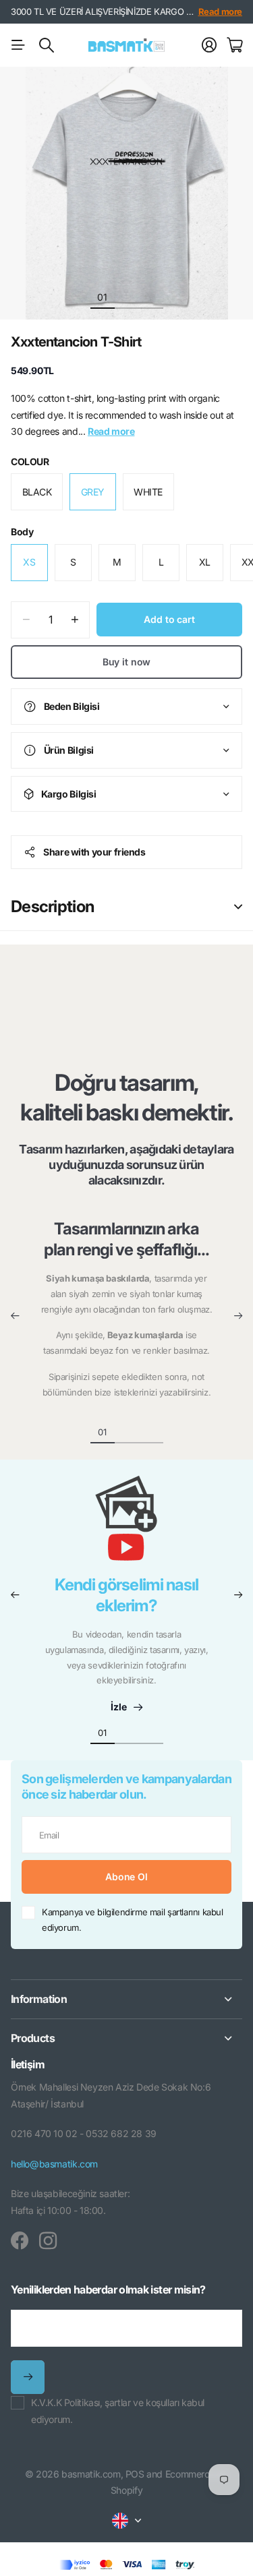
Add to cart (169, 619)
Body (22, 532)
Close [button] (126, 1999)
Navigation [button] (18, 45)
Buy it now (127, 662)
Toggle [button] (238, 907)
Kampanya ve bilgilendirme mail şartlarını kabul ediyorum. (133, 1920)
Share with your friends (94, 852)
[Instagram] (48, 2241)
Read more (221, 11)
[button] (15, 1316)
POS (135, 2474)
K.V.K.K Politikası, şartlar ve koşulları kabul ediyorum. (118, 2411)
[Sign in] (209, 45)
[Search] (47, 45)
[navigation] (127, 297)
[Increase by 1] (75, 620)
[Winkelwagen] (234, 45)
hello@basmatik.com (54, 2164)
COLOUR (30, 461)
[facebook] (20, 2241)
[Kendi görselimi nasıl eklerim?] (127, 1525)
